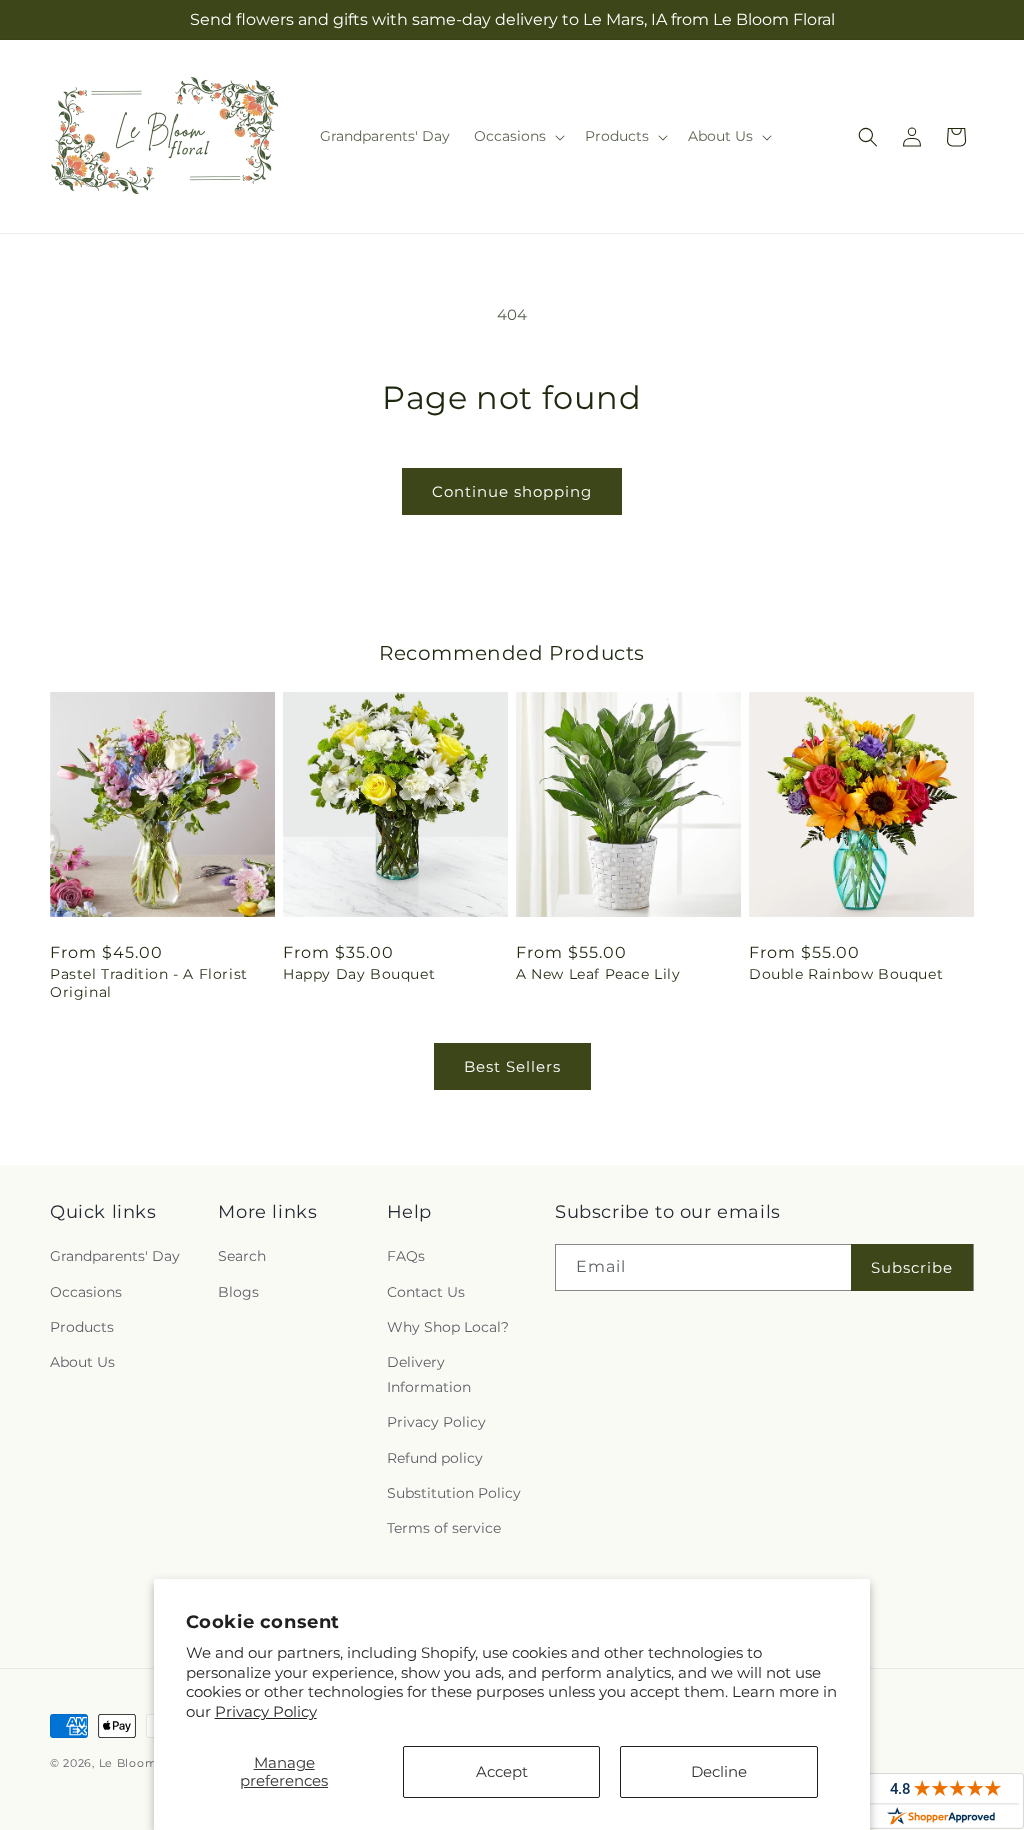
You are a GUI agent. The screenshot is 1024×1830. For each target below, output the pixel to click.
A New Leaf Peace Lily (598, 974)
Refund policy (435, 1458)
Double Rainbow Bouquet (846, 974)
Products (82, 1327)
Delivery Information (429, 1374)
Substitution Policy (454, 1493)
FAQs (406, 1256)
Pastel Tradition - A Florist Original (149, 983)
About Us (82, 1362)
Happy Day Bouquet (359, 974)
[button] (517, 136)
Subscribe (912, 1267)
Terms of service (444, 1528)
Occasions (86, 1292)
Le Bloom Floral (147, 1763)
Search (242, 1256)
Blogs (238, 1292)
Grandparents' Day (115, 1256)
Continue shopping (512, 491)
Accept (502, 1771)
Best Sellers (512, 1066)
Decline (719, 1771)
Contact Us (426, 1292)
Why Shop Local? (448, 1327)
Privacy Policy (266, 1711)
